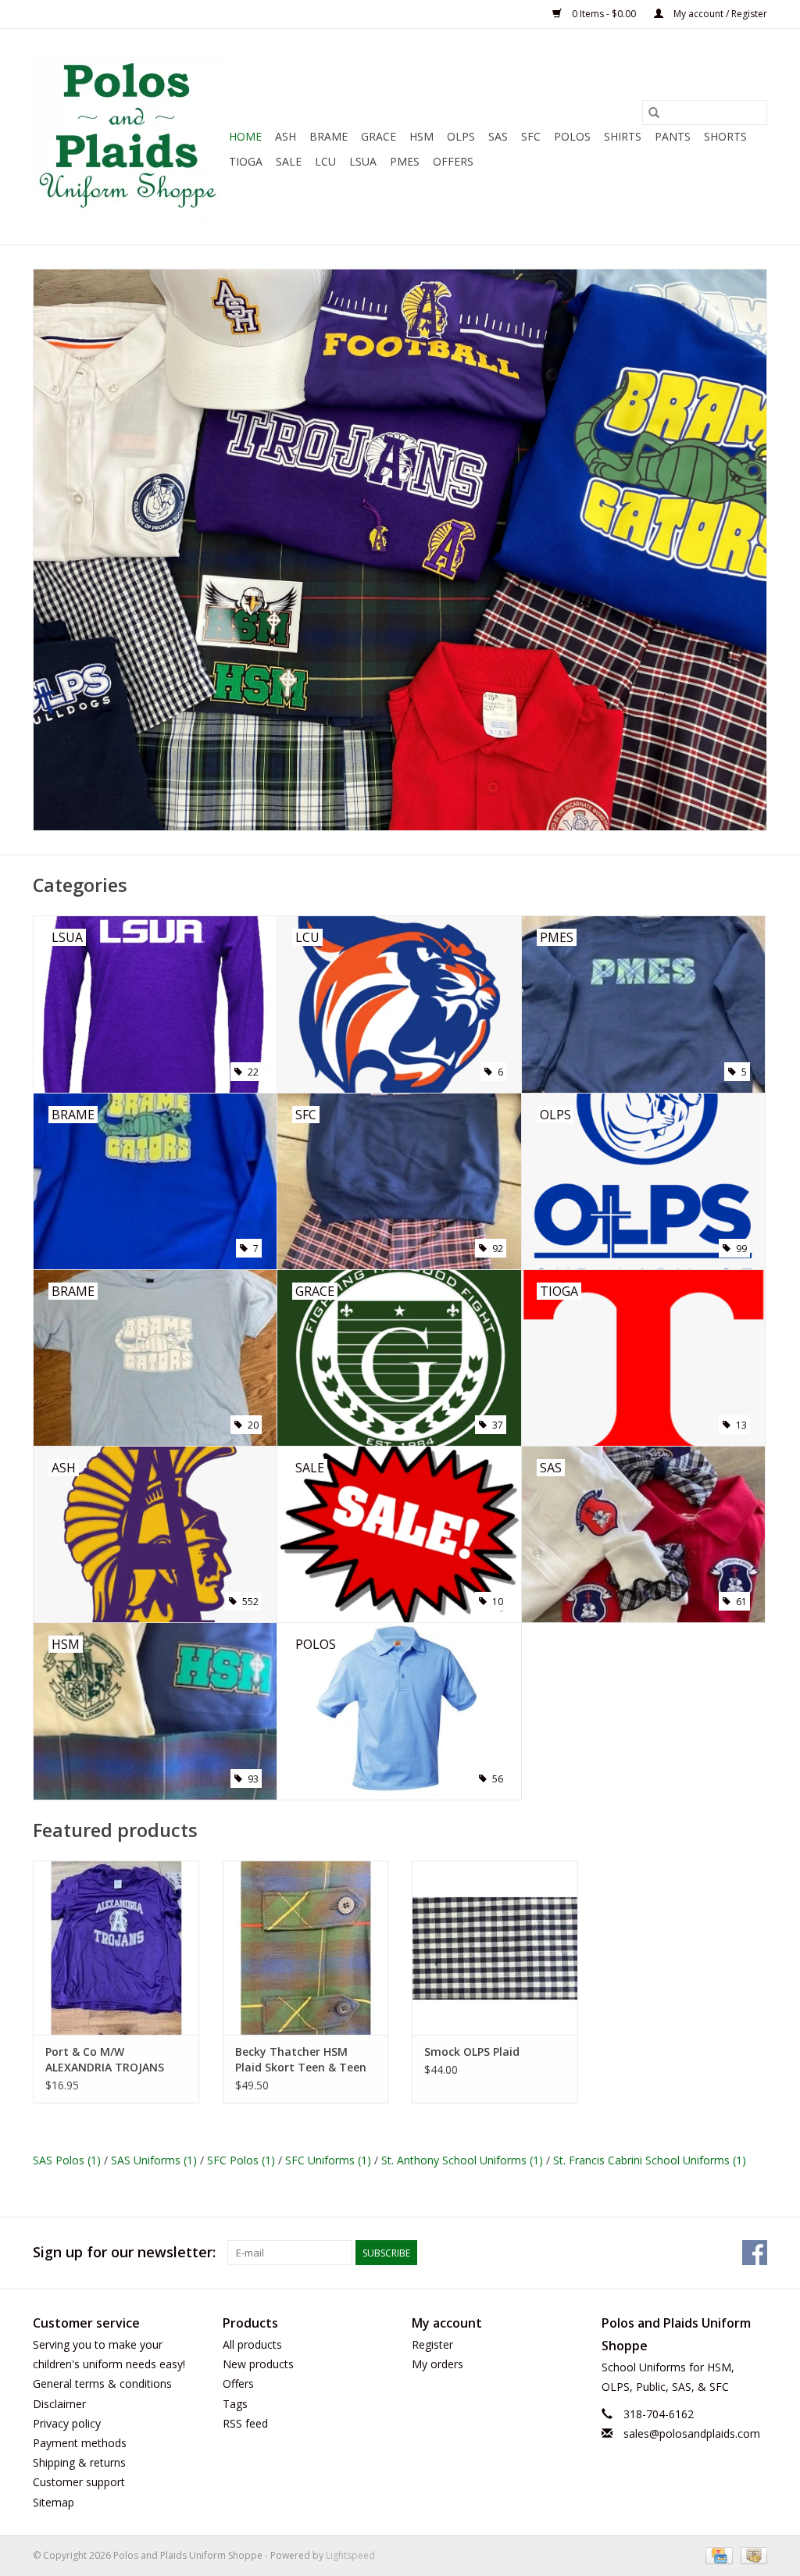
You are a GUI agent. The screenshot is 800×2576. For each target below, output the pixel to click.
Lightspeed (350, 2555)
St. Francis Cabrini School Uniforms (650, 2160)
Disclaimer (59, 2404)
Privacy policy (67, 2423)
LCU (325, 161)
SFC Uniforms (328, 2160)
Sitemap (54, 2502)
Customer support (79, 2482)
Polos (572, 136)
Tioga (246, 161)
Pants (673, 136)
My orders (437, 2364)
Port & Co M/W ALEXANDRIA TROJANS (105, 2059)
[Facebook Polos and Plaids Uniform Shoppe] (755, 2253)
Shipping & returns (79, 2462)
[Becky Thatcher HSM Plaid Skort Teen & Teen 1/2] (306, 1948)
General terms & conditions (102, 2383)
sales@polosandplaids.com (692, 2433)
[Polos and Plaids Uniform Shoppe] (129, 137)
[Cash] (751, 2555)
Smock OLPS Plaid (472, 2052)
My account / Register (719, 14)
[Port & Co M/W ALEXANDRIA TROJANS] (116, 1948)
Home (245, 136)
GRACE (379, 136)
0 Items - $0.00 (604, 14)
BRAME (329, 136)
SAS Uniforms (154, 2160)
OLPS (461, 136)
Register (432, 2344)
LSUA (363, 161)
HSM (421, 136)
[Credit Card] (717, 2555)
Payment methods (80, 2443)
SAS (498, 136)
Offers (453, 161)
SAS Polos (67, 2160)
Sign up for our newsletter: (124, 2252)
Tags (235, 2404)
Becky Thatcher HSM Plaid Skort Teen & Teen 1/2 (301, 2060)
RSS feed (245, 2423)
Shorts (725, 136)
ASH (286, 136)
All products (252, 2344)
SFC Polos (241, 2160)
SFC (531, 136)
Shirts (623, 136)
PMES (405, 161)
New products (258, 2364)
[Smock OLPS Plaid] (495, 1948)
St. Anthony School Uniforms (462, 2160)
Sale (289, 161)
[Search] (654, 112)
